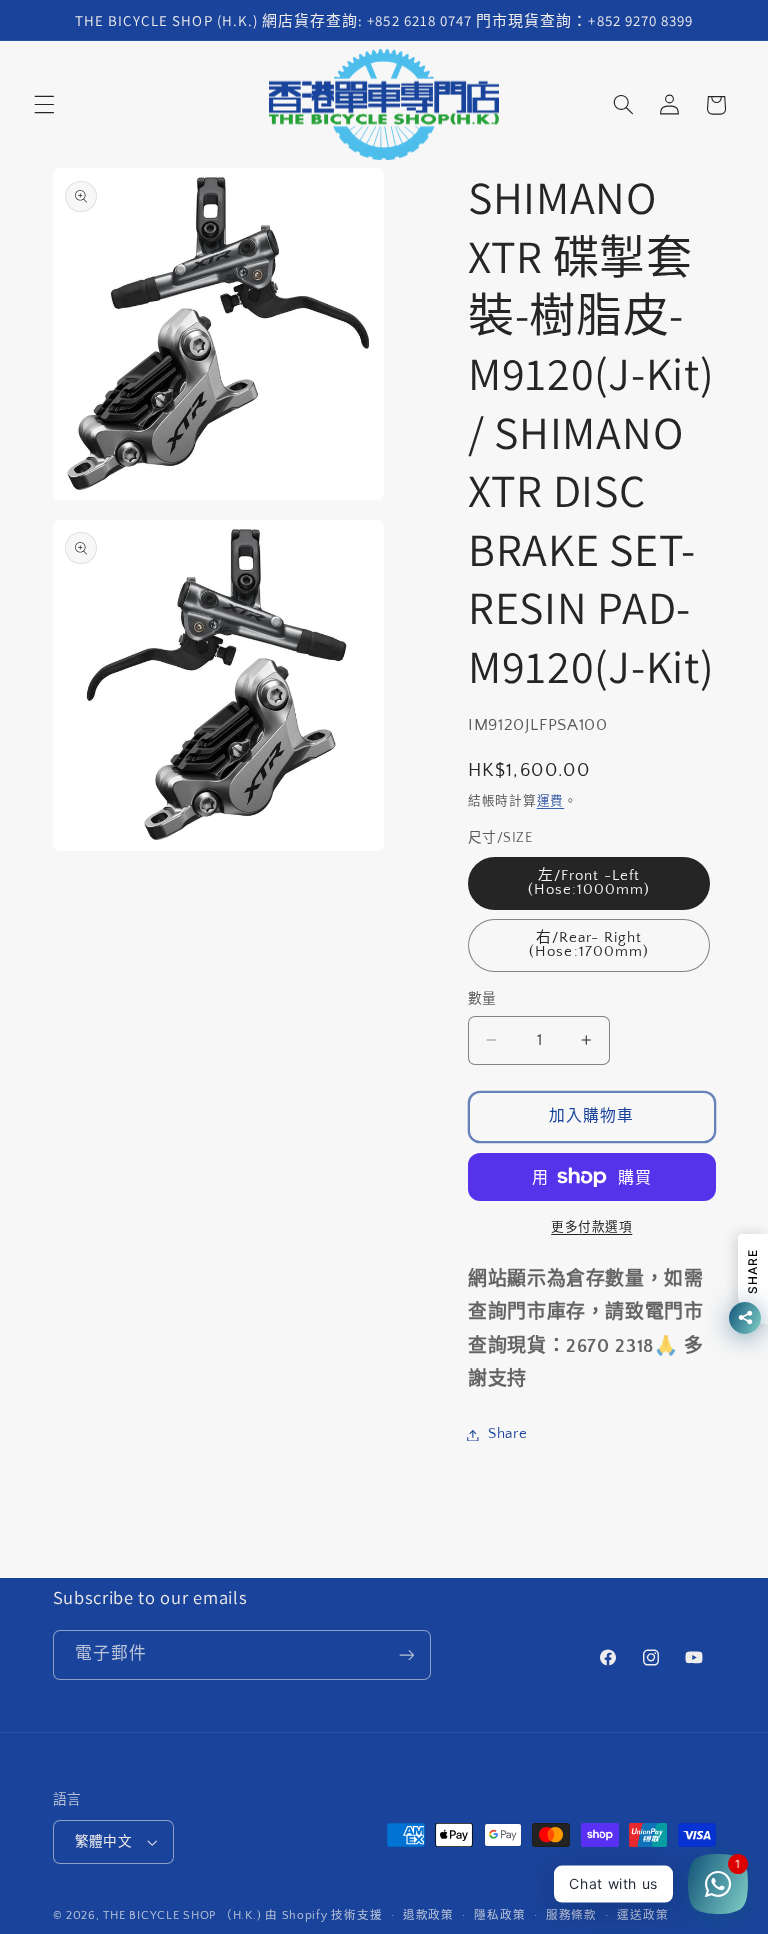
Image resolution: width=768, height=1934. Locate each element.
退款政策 (428, 1915)
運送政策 (642, 1915)
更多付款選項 (591, 1227)
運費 (550, 801)
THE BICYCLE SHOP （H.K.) (184, 1915)
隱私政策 (499, 1915)
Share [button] (507, 1434)
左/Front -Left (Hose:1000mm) (589, 883)
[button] (44, 105)
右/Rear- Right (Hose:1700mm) (589, 945)
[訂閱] (406, 1654)
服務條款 (571, 1915)
